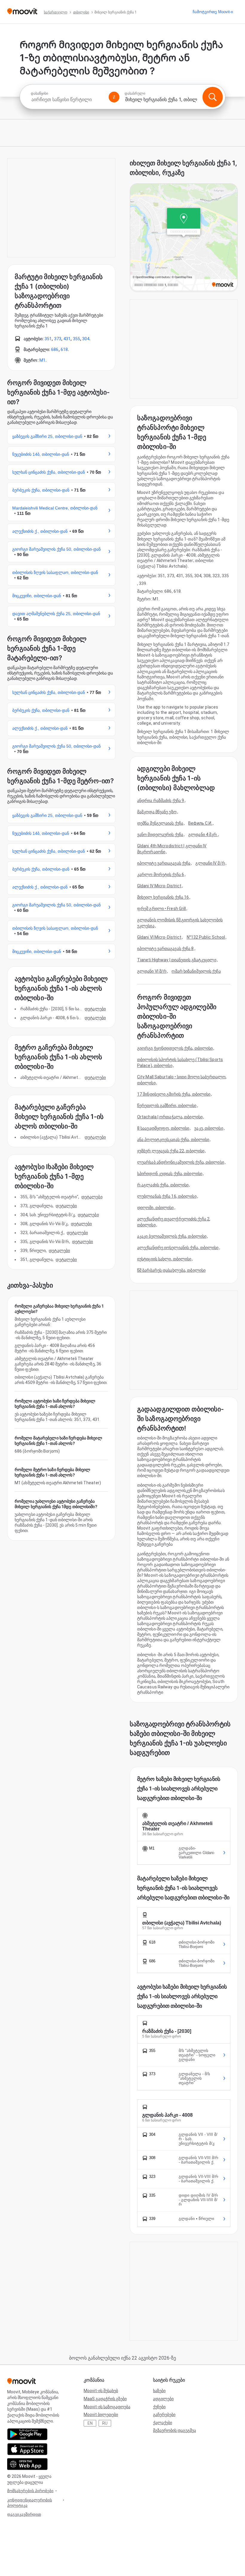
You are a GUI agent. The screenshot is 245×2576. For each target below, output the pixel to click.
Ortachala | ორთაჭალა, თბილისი (170, 1117)
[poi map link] (184, 238)
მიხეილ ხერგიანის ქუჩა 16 (163, 897)
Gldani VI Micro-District (159, 937)
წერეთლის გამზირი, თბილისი (167, 1105)
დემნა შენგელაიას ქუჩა (160, 823)
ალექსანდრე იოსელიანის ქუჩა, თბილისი (178, 1248)
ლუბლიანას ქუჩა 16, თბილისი (167, 1196)
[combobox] (67, 100)
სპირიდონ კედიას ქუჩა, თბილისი (170, 1174)
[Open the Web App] (27, 2464)
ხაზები (159, 2391)
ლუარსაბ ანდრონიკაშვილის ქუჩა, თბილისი (181, 1162)
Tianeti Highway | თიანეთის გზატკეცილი (177, 960)
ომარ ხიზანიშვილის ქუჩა (196, 971)
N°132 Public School (206, 937)
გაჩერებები (164, 2415)
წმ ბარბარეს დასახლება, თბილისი (171, 1270)
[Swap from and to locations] (114, 97)
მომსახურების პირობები (30, 2491)
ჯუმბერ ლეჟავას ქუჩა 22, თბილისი (171, 1151)
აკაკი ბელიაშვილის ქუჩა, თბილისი (172, 1236)
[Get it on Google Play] (27, 2434)
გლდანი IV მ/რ (210, 863)
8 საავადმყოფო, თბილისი (163, 1128)
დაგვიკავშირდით (24, 2514)
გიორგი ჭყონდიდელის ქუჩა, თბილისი (175, 1048)
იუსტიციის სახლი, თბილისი (164, 1259)
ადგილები (163, 2399)
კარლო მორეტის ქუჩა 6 (161, 874)
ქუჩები (159, 2407)
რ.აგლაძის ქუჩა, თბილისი (163, 1185)
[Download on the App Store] (27, 2449)
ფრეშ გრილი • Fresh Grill (161, 909)
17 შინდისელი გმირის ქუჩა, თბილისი (174, 1094)
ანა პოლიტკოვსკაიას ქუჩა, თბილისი (173, 1140)
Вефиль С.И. (200, 823)
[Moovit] (22, 12)
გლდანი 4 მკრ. (203, 834)
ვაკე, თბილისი (209, 1128)
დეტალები (95, 1009)
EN (90, 2423)
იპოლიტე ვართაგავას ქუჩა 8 (166, 949)
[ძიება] (212, 97)
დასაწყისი (39, 93)
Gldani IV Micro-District (159, 886)
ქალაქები (163, 2423)
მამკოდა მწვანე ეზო (157, 812)
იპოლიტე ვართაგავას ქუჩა (164, 863)
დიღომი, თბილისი (156, 1208)
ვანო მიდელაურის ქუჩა (160, 834)
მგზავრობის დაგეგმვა (174, 2430)
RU (105, 2423)
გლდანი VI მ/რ (152, 971)
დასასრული (135, 93)
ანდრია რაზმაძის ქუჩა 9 (161, 800)
